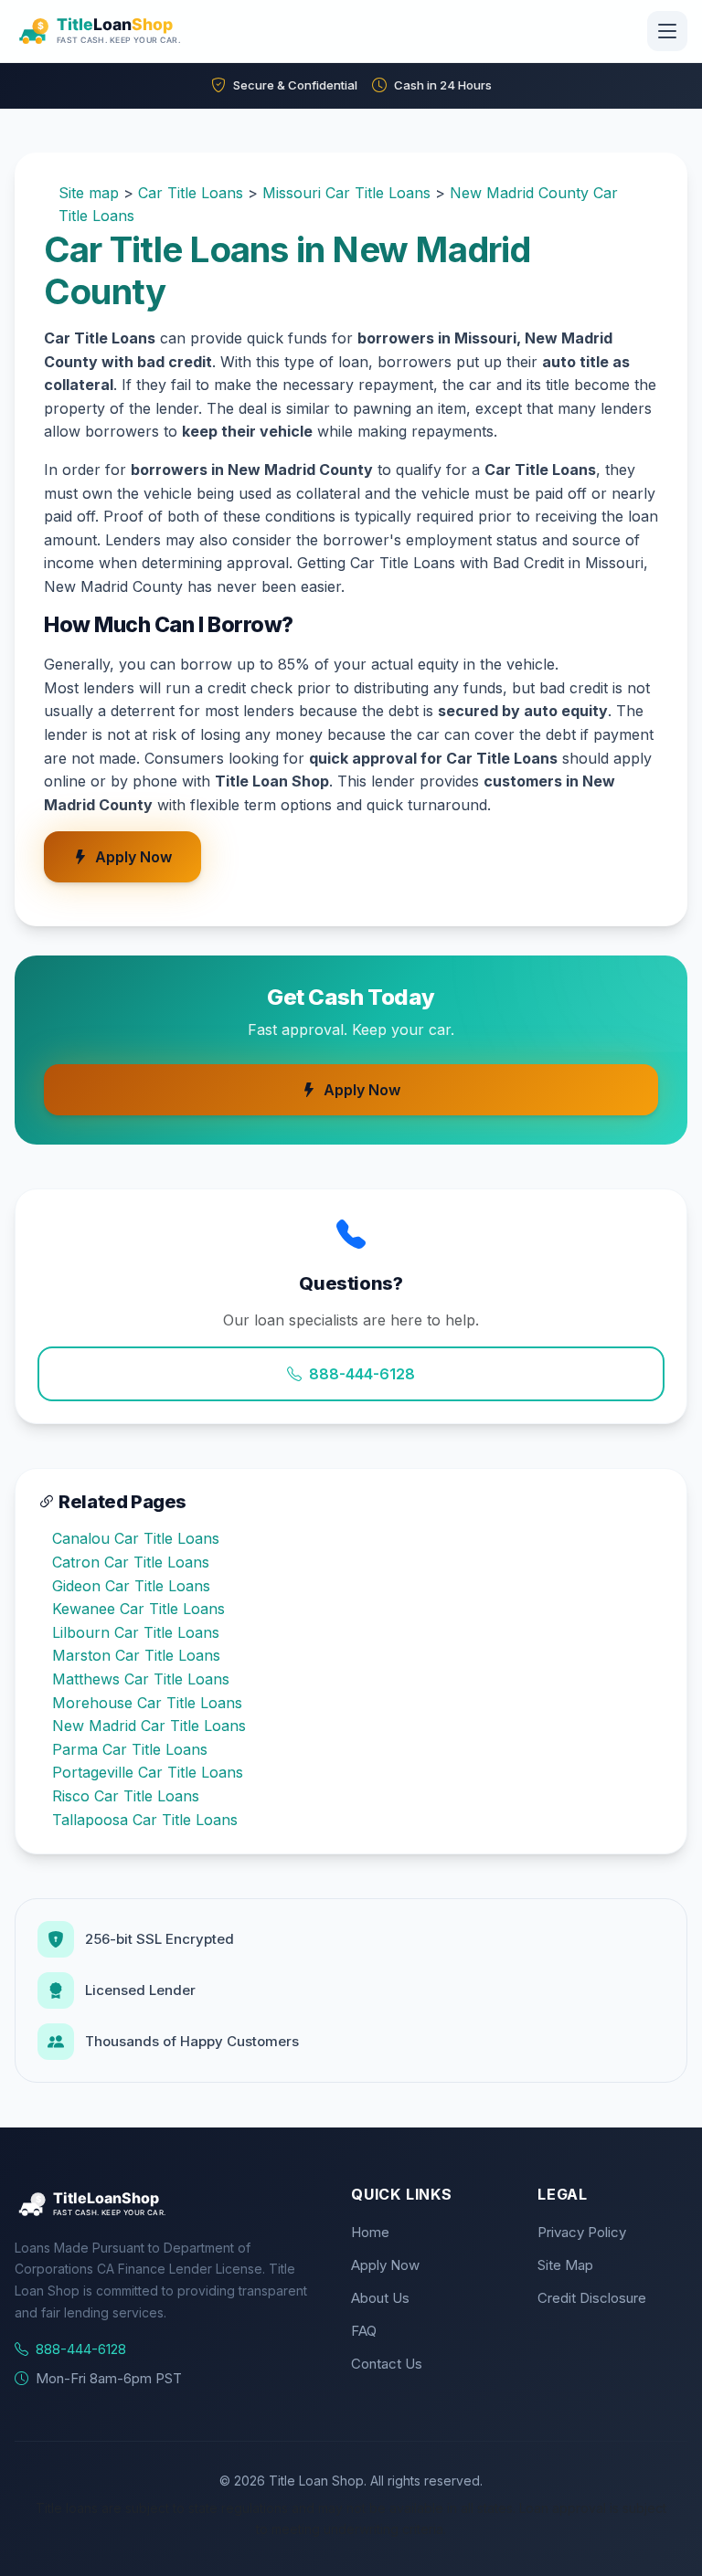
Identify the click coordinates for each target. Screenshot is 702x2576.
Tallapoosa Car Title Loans (145, 1820)
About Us (380, 2298)
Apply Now (133, 857)
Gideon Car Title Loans (131, 1586)
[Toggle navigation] (667, 31)
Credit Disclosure (592, 2298)
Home (370, 2232)
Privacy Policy (582, 2232)
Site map (89, 193)
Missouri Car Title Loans (346, 193)
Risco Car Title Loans (126, 1796)
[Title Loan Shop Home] (144, 31)
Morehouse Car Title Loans (147, 1703)
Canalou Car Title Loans (136, 1538)
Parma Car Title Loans (130, 1749)
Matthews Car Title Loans (141, 1679)
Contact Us (387, 2364)
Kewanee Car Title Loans (138, 1609)
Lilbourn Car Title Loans (136, 1632)
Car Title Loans (191, 193)
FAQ (364, 2331)
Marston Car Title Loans (136, 1655)
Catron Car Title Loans (131, 1562)
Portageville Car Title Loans (148, 1772)
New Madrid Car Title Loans (149, 1726)
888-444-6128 (362, 1374)
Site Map (565, 2265)
